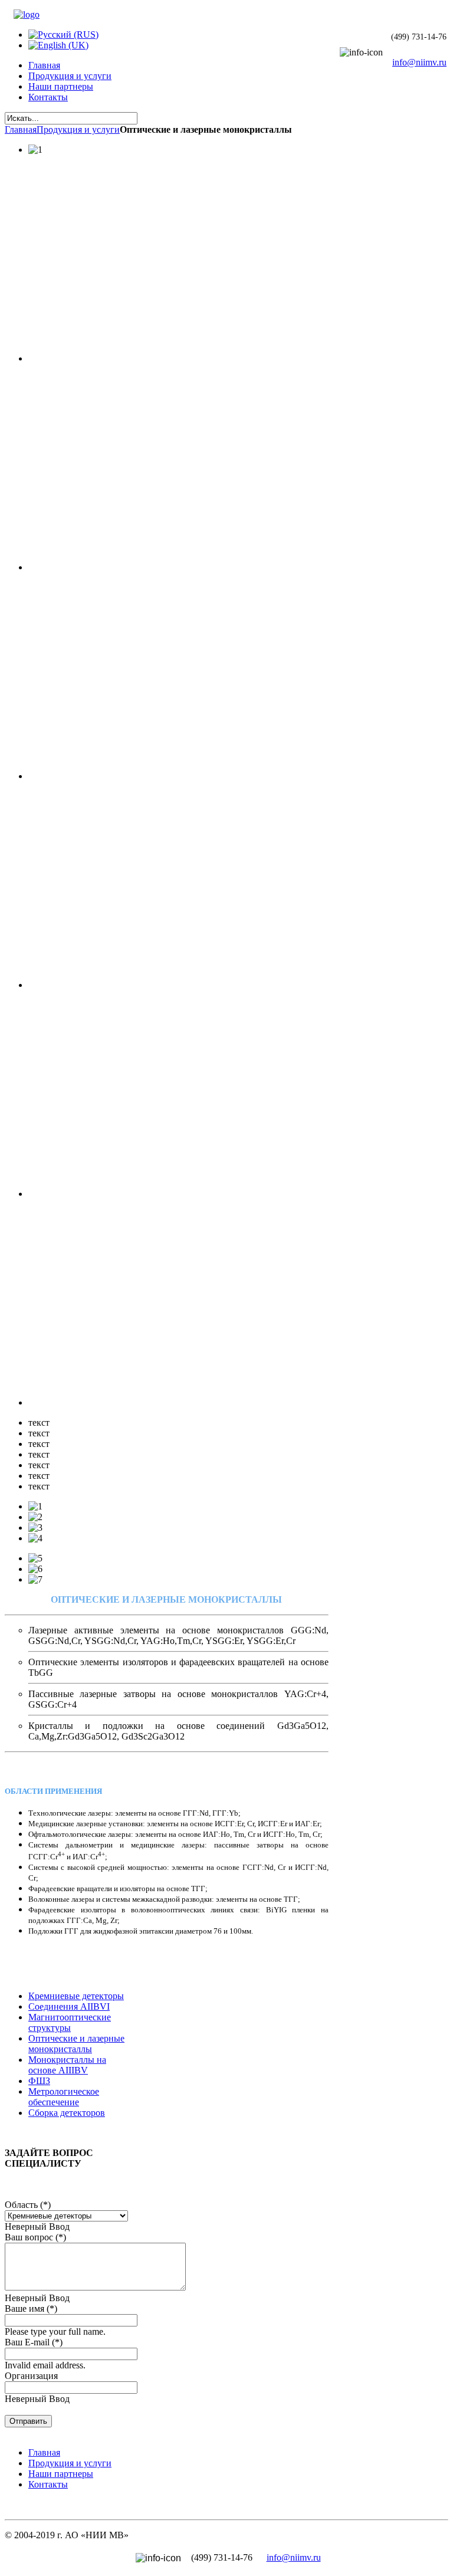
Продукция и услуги (78, 129)
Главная (21, 129)
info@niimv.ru (419, 62)
